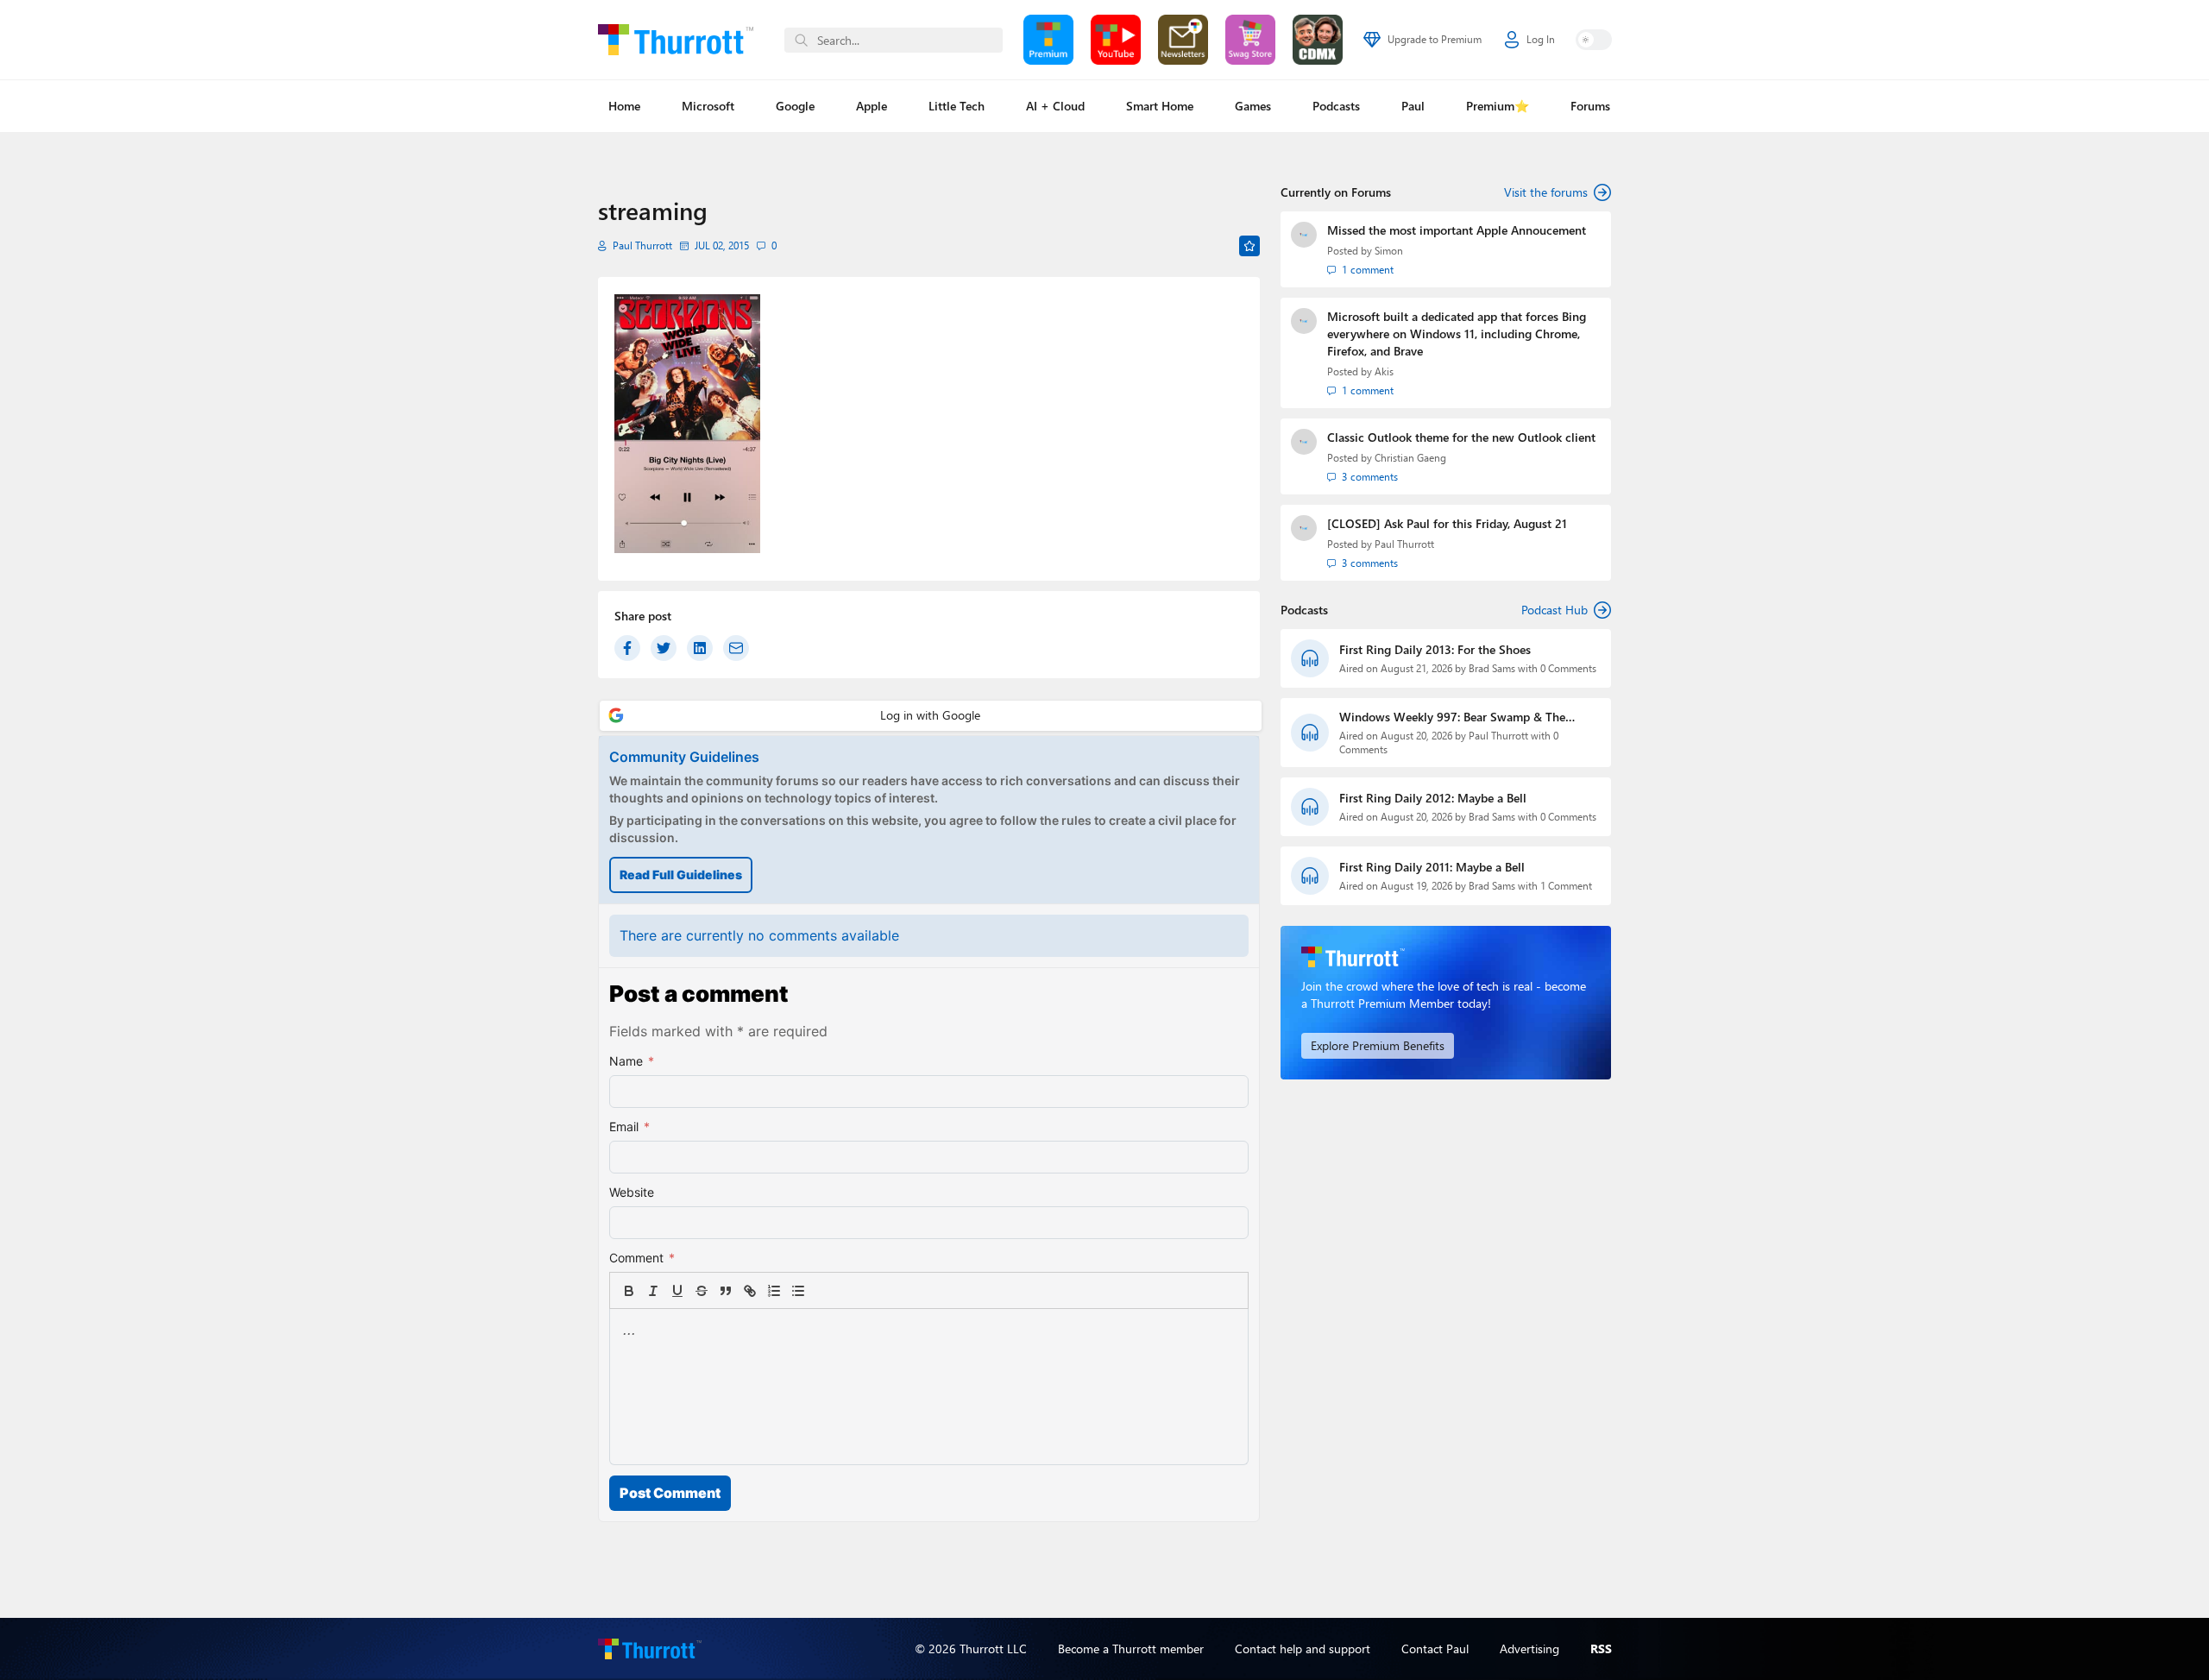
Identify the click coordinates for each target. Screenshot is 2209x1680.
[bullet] (798, 1291)
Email (629, 1126)
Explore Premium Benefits (1378, 1045)
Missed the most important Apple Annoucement (1457, 230)
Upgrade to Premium (1435, 39)
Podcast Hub (1554, 610)
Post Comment (670, 1493)
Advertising (1529, 1649)
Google (795, 106)
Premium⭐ (1498, 106)
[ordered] (774, 1291)
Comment (642, 1258)
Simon (1389, 251)
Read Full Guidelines (681, 875)
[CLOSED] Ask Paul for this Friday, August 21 (1447, 523)
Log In (1541, 39)
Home (624, 106)
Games (1253, 106)
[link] (822, 1291)
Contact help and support (1303, 1649)
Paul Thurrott (642, 245)
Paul (1413, 106)
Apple (872, 106)
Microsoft (708, 106)
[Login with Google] (931, 716)
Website (632, 1192)
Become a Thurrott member (1131, 1649)
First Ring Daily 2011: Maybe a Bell (1432, 867)
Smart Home (1160, 106)
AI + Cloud (1055, 106)
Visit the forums (1546, 192)
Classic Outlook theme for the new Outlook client (1461, 437)
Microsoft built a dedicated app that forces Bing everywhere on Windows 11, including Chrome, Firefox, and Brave (1457, 333)
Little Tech (957, 106)
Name (632, 1061)
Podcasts (1336, 106)
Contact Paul (1435, 1649)
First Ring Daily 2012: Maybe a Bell (1433, 798)
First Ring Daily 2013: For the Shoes (1435, 649)
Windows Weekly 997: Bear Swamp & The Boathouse (1452, 717)
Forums (1590, 106)
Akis (1384, 371)
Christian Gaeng (1410, 458)
